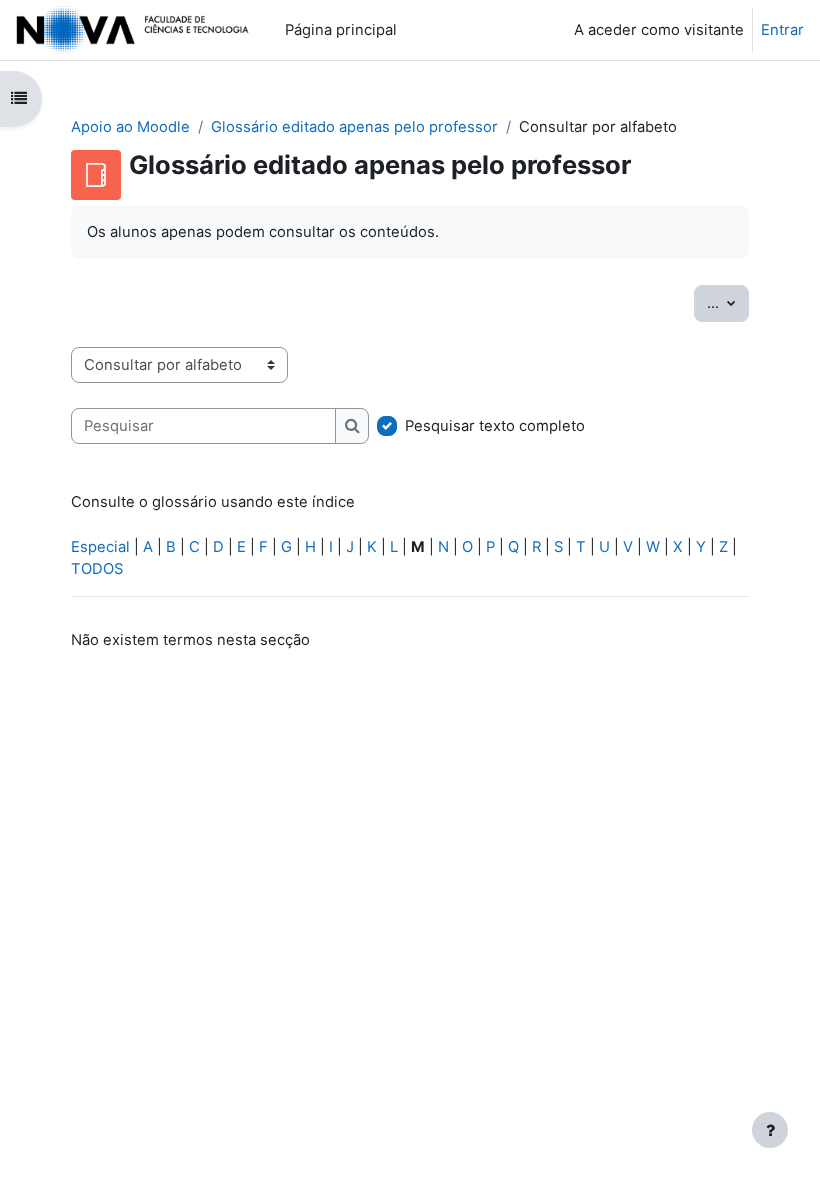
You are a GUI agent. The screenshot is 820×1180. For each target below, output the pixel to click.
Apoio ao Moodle (130, 127)
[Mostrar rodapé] (770, 1130)
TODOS (97, 569)
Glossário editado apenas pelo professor (354, 127)
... (728, 302)
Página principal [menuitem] (341, 30)
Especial (100, 547)
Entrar (782, 30)
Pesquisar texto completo (495, 426)
